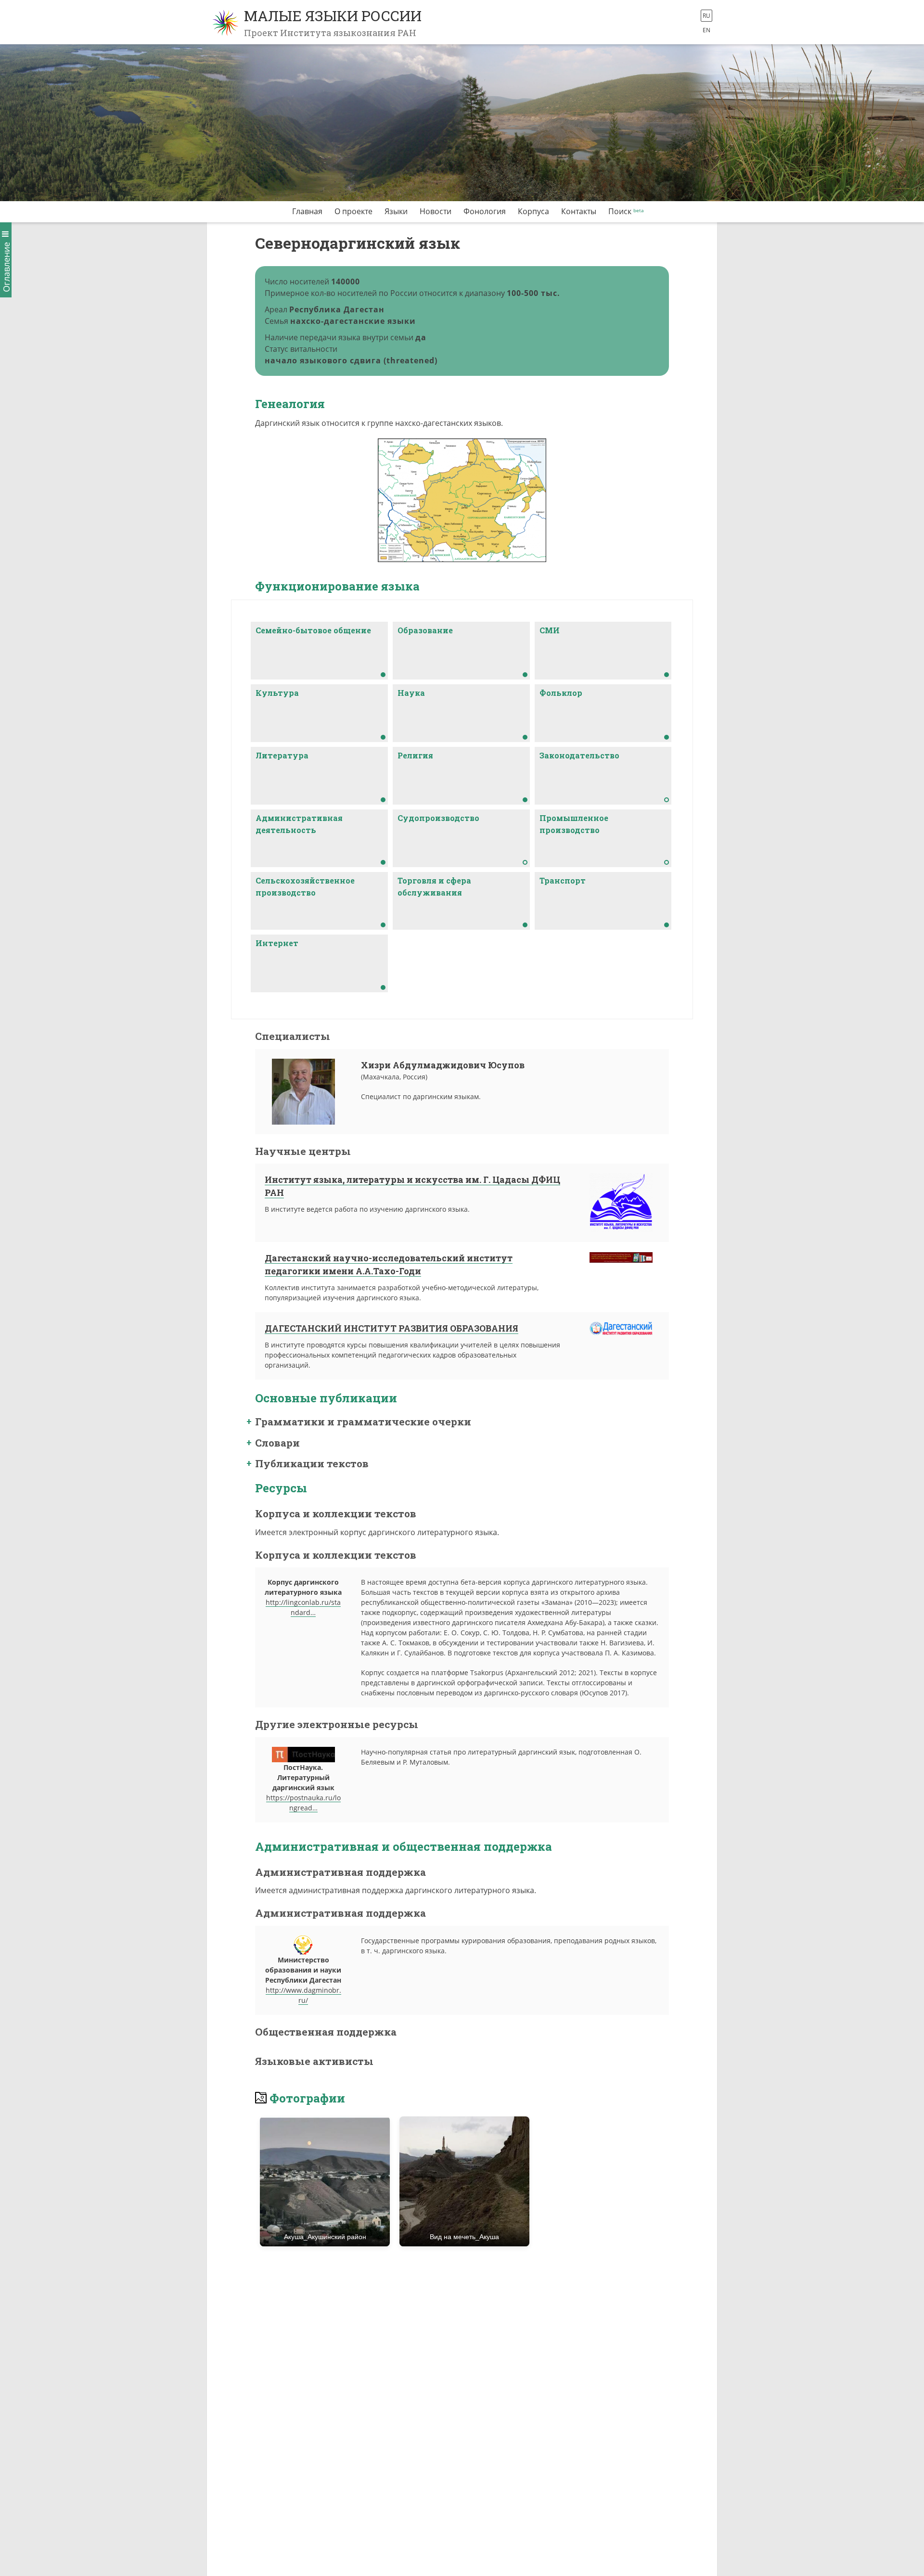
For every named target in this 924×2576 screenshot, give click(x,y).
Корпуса (533, 211)
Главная (307, 211)
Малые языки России (333, 16)
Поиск (620, 211)
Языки (396, 211)
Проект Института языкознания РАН (330, 33)
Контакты (579, 211)
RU (706, 16)
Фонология (485, 211)
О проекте (353, 211)
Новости (436, 211)
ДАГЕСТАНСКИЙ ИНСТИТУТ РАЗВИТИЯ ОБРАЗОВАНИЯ (391, 1328)
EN (706, 30)
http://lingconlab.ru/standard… (303, 1607)
